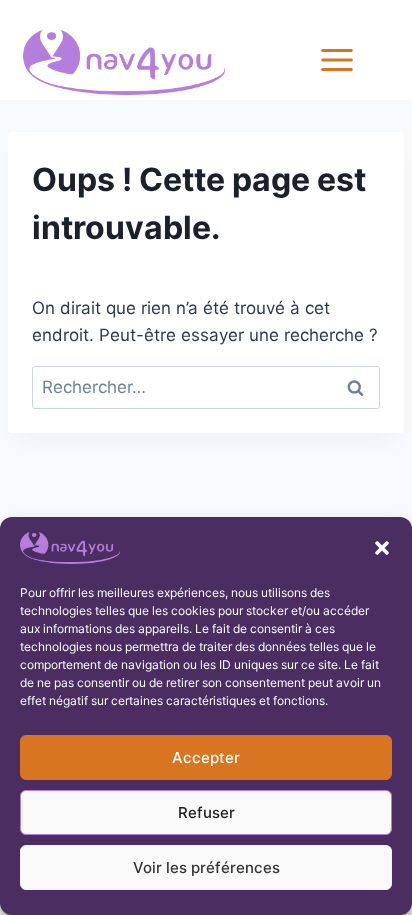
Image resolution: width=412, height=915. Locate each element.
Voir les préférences (206, 867)
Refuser (206, 812)
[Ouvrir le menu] (360, 59)
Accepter (206, 757)
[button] (382, 548)
